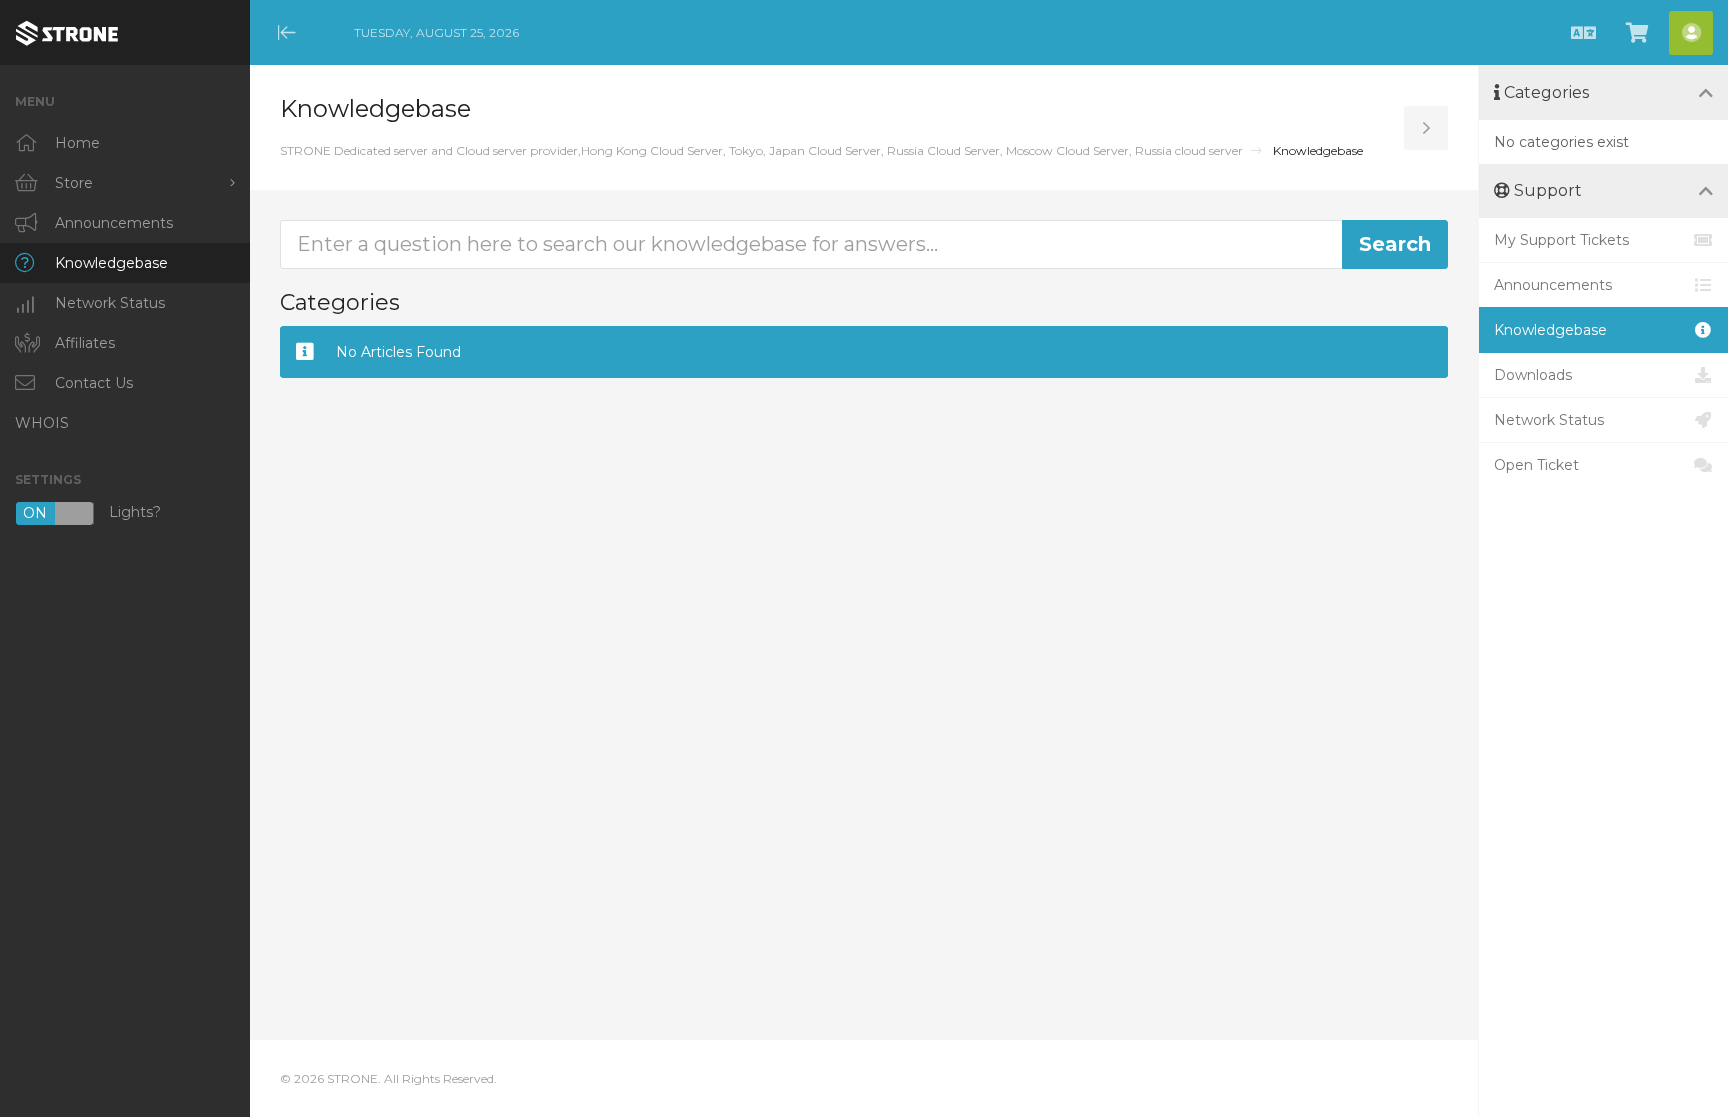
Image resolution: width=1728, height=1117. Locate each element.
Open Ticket (1536, 465)
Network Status (1549, 420)
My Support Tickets (1561, 240)
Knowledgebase (1550, 330)
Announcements (1553, 285)
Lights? (92, 513)
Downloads (1533, 375)
